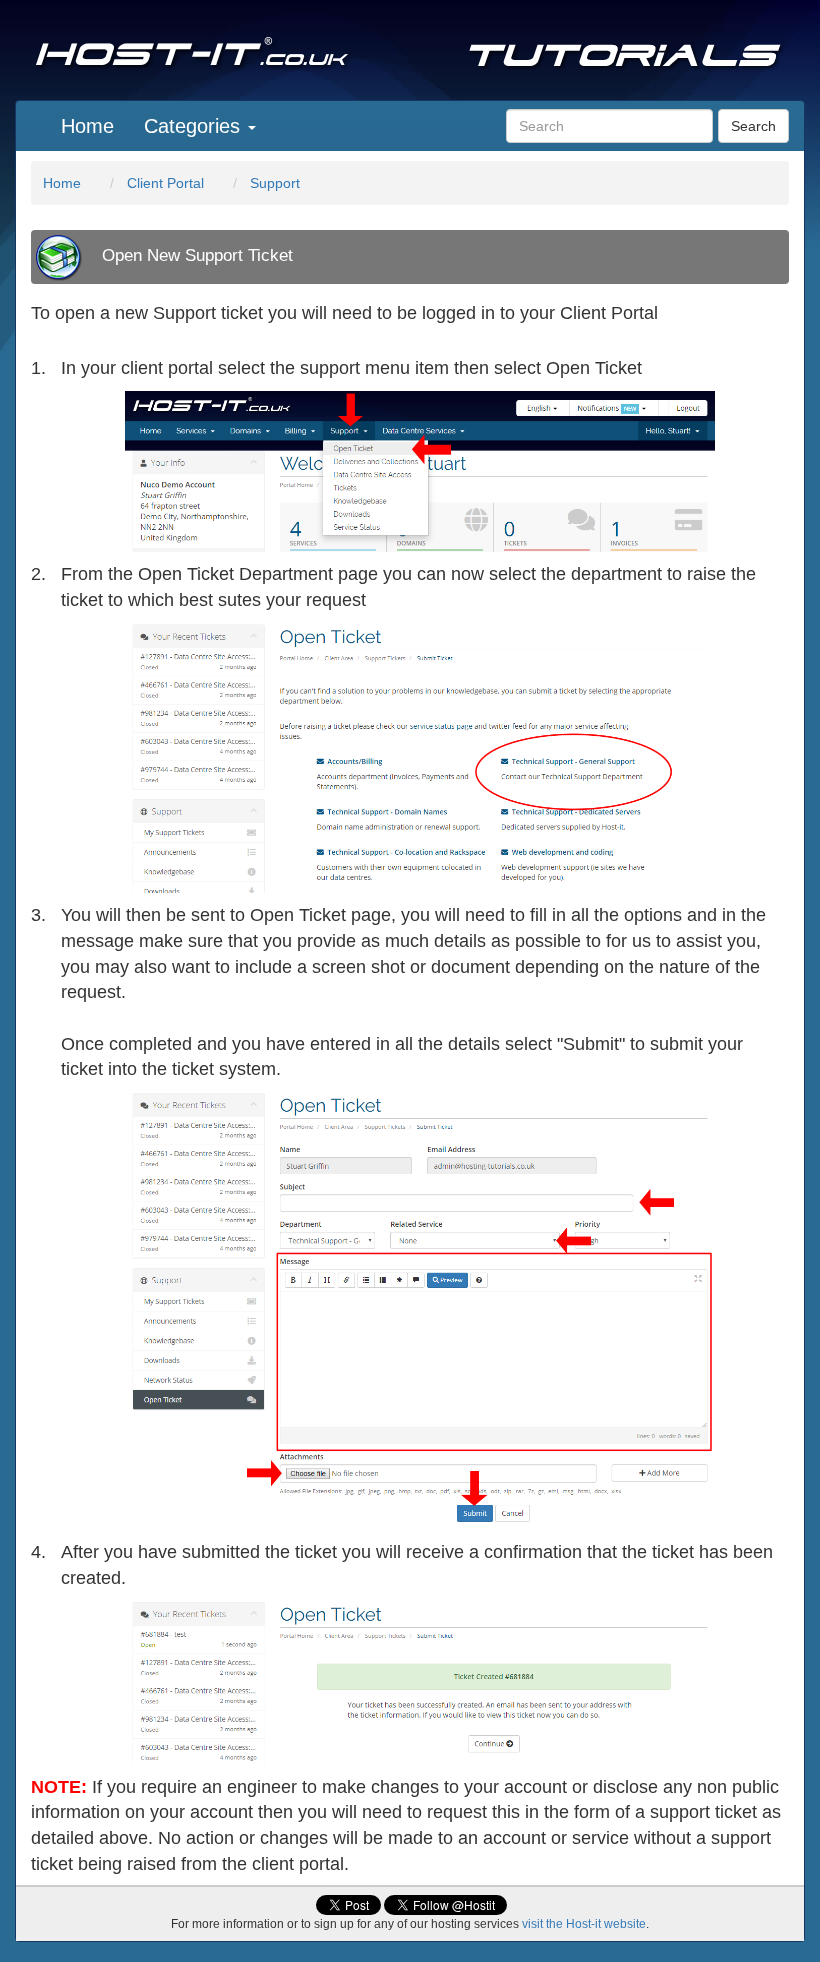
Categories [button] (195, 126)
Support (275, 183)
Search (753, 126)
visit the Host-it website (584, 1924)
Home (87, 126)
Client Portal (165, 183)
